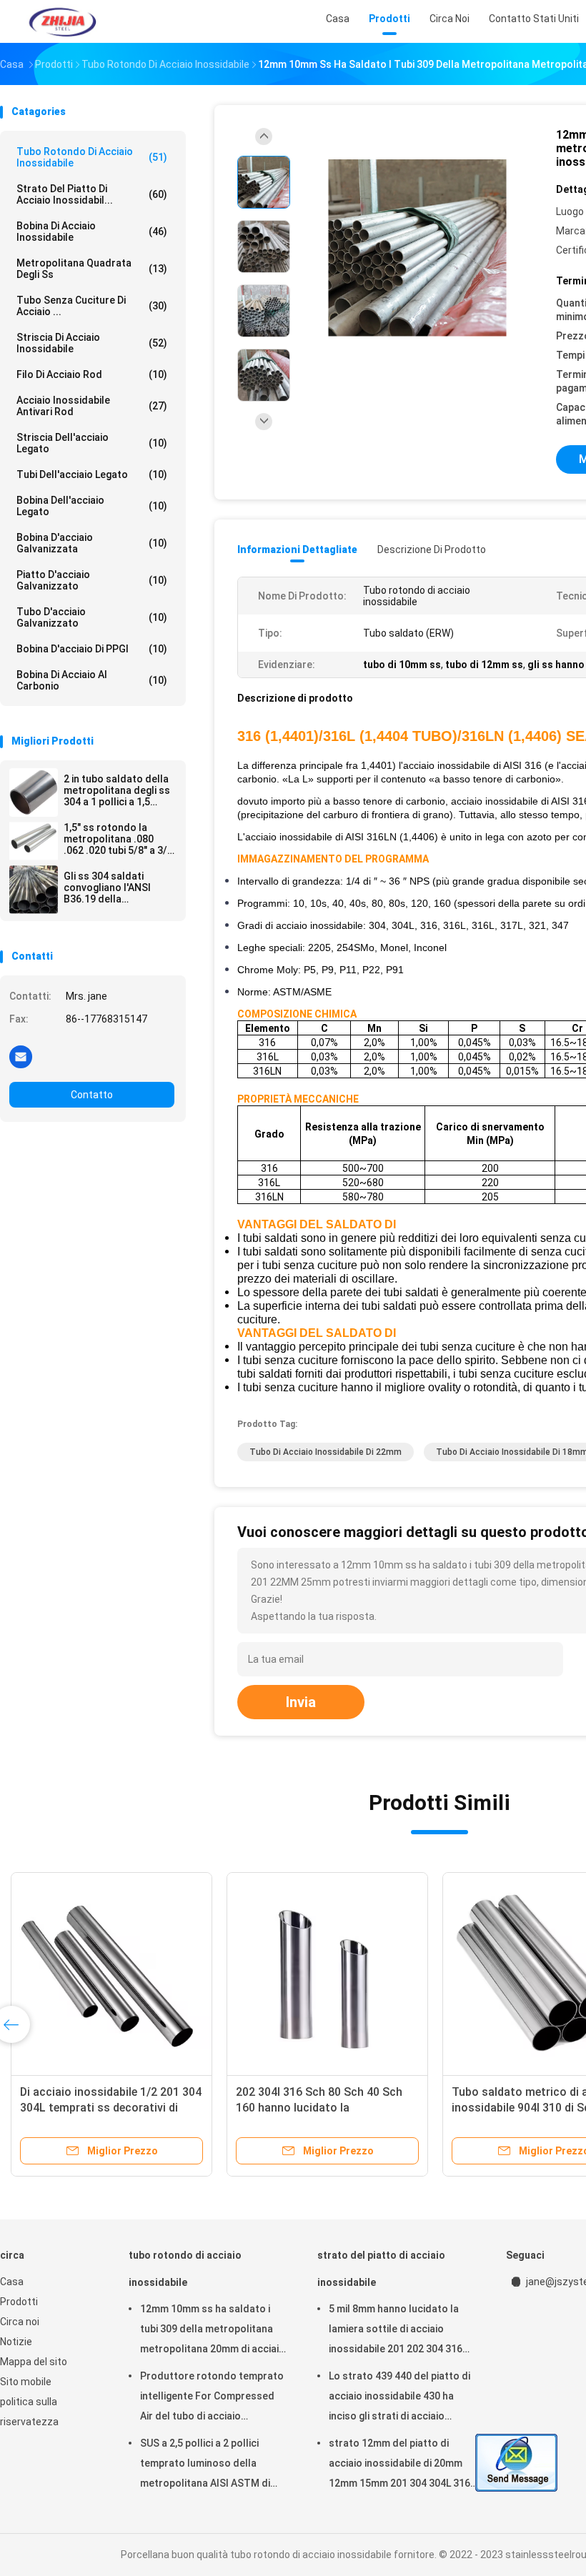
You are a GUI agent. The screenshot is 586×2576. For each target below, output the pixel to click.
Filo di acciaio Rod (92, 374)
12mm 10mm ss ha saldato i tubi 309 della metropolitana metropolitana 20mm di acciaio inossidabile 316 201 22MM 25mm (213, 2331)
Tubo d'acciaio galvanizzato (92, 617)
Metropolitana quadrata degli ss (92, 269)
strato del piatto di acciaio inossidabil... (92, 194)
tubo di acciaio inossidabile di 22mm (326, 1452)
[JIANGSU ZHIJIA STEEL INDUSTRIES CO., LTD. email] (21, 1056)
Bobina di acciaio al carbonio (92, 680)
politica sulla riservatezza (29, 2412)
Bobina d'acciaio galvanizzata (92, 543)
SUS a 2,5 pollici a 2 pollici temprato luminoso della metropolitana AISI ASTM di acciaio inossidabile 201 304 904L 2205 (205, 2465)
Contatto (92, 1095)
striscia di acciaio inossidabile (92, 343)
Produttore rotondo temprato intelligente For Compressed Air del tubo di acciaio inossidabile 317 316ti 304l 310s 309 (214, 2398)
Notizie (16, 2342)
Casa (12, 2282)
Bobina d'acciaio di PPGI (92, 649)
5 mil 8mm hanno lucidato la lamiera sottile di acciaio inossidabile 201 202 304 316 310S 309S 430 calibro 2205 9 (397, 2331)
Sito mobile (26, 2382)
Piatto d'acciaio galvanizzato (92, 580)
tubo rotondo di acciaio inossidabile (92, 157)
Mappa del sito (34, 2362)
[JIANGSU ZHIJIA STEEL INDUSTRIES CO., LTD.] (63, 21)
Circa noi (20, 2322)
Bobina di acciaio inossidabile (92, 232)
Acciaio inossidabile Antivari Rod (92, 406)
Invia (301, 1702)
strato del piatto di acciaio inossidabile (381, 2269)
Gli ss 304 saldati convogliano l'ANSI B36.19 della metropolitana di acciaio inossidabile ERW (110, 887)
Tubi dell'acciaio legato (92, 474)
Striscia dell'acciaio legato (92, 443)
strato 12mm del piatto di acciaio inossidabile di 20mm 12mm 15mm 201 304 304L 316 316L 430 (399, 2465)
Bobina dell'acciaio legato (92, 506)
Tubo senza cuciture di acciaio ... (92, 306)
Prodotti (19, 2302)
